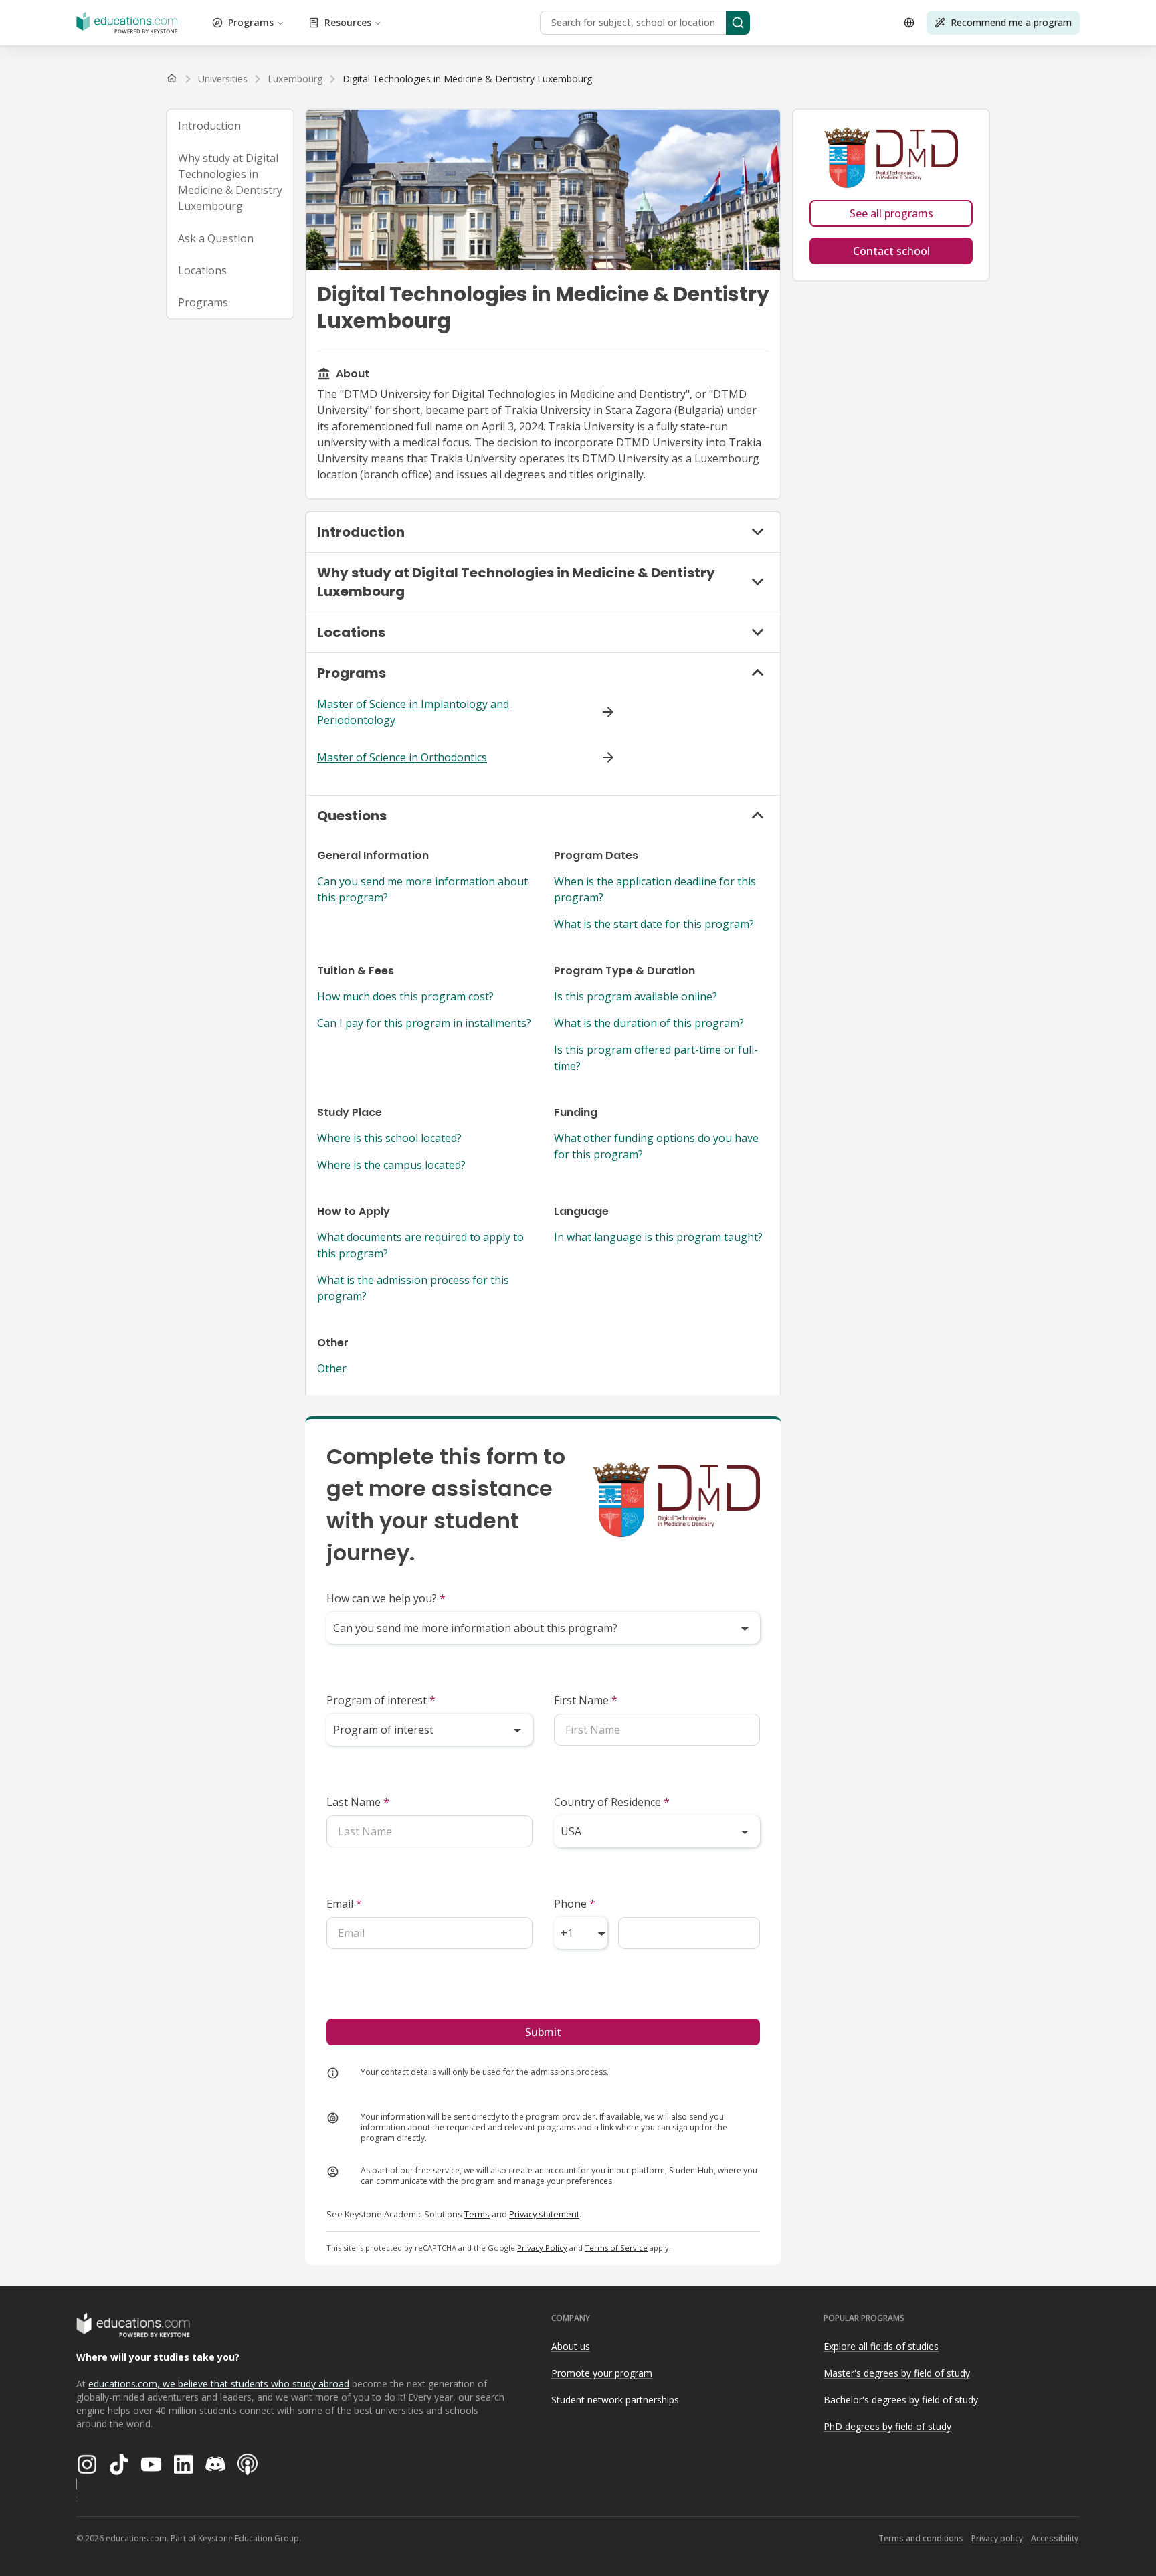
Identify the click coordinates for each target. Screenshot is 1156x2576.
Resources (348, 22)
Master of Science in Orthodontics (402, 757)
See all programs (891, 213)
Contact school (891, 251)
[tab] (230, 126)
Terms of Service (616, 2248)
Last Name (358, 1802)
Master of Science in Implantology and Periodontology (413, 712)
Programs (251, 22)
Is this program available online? (636, 996)
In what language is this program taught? (658, 1237)
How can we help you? (386, 1598)
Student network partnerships (615, 2400)
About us (571, 2346)
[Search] (738, 23)
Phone (575, 1904)
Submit (543, 2032)
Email (344, 1904)
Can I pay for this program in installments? (424, 1023)
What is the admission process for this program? (413, 1288)
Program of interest (381, 1700)
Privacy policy (997, 2538)
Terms (477, 2214)
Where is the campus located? (391, 1165)
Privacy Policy (542, 2248)
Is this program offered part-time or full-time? (656, 1058)
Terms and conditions (921, 2538)
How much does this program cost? (405, 996)
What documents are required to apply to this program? (420, 1245)
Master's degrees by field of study (897, 2373)
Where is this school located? (389, 1138)
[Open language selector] (909, 23)
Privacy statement (544, 2214)
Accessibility (1055, 2538)
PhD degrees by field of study (887, 2426)
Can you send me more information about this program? (422, 889)
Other (332, 1368)
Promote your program (602, 2373)
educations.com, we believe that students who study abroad (219, 2384)
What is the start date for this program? (654, 924)
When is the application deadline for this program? (655, 889)
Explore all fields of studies (881, 2346)
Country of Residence (612, 1802)
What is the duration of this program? (649, 1023)
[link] (467, 79)
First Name (586, 1700)
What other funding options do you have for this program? (656, 1146)
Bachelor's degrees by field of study (901, 2400)
